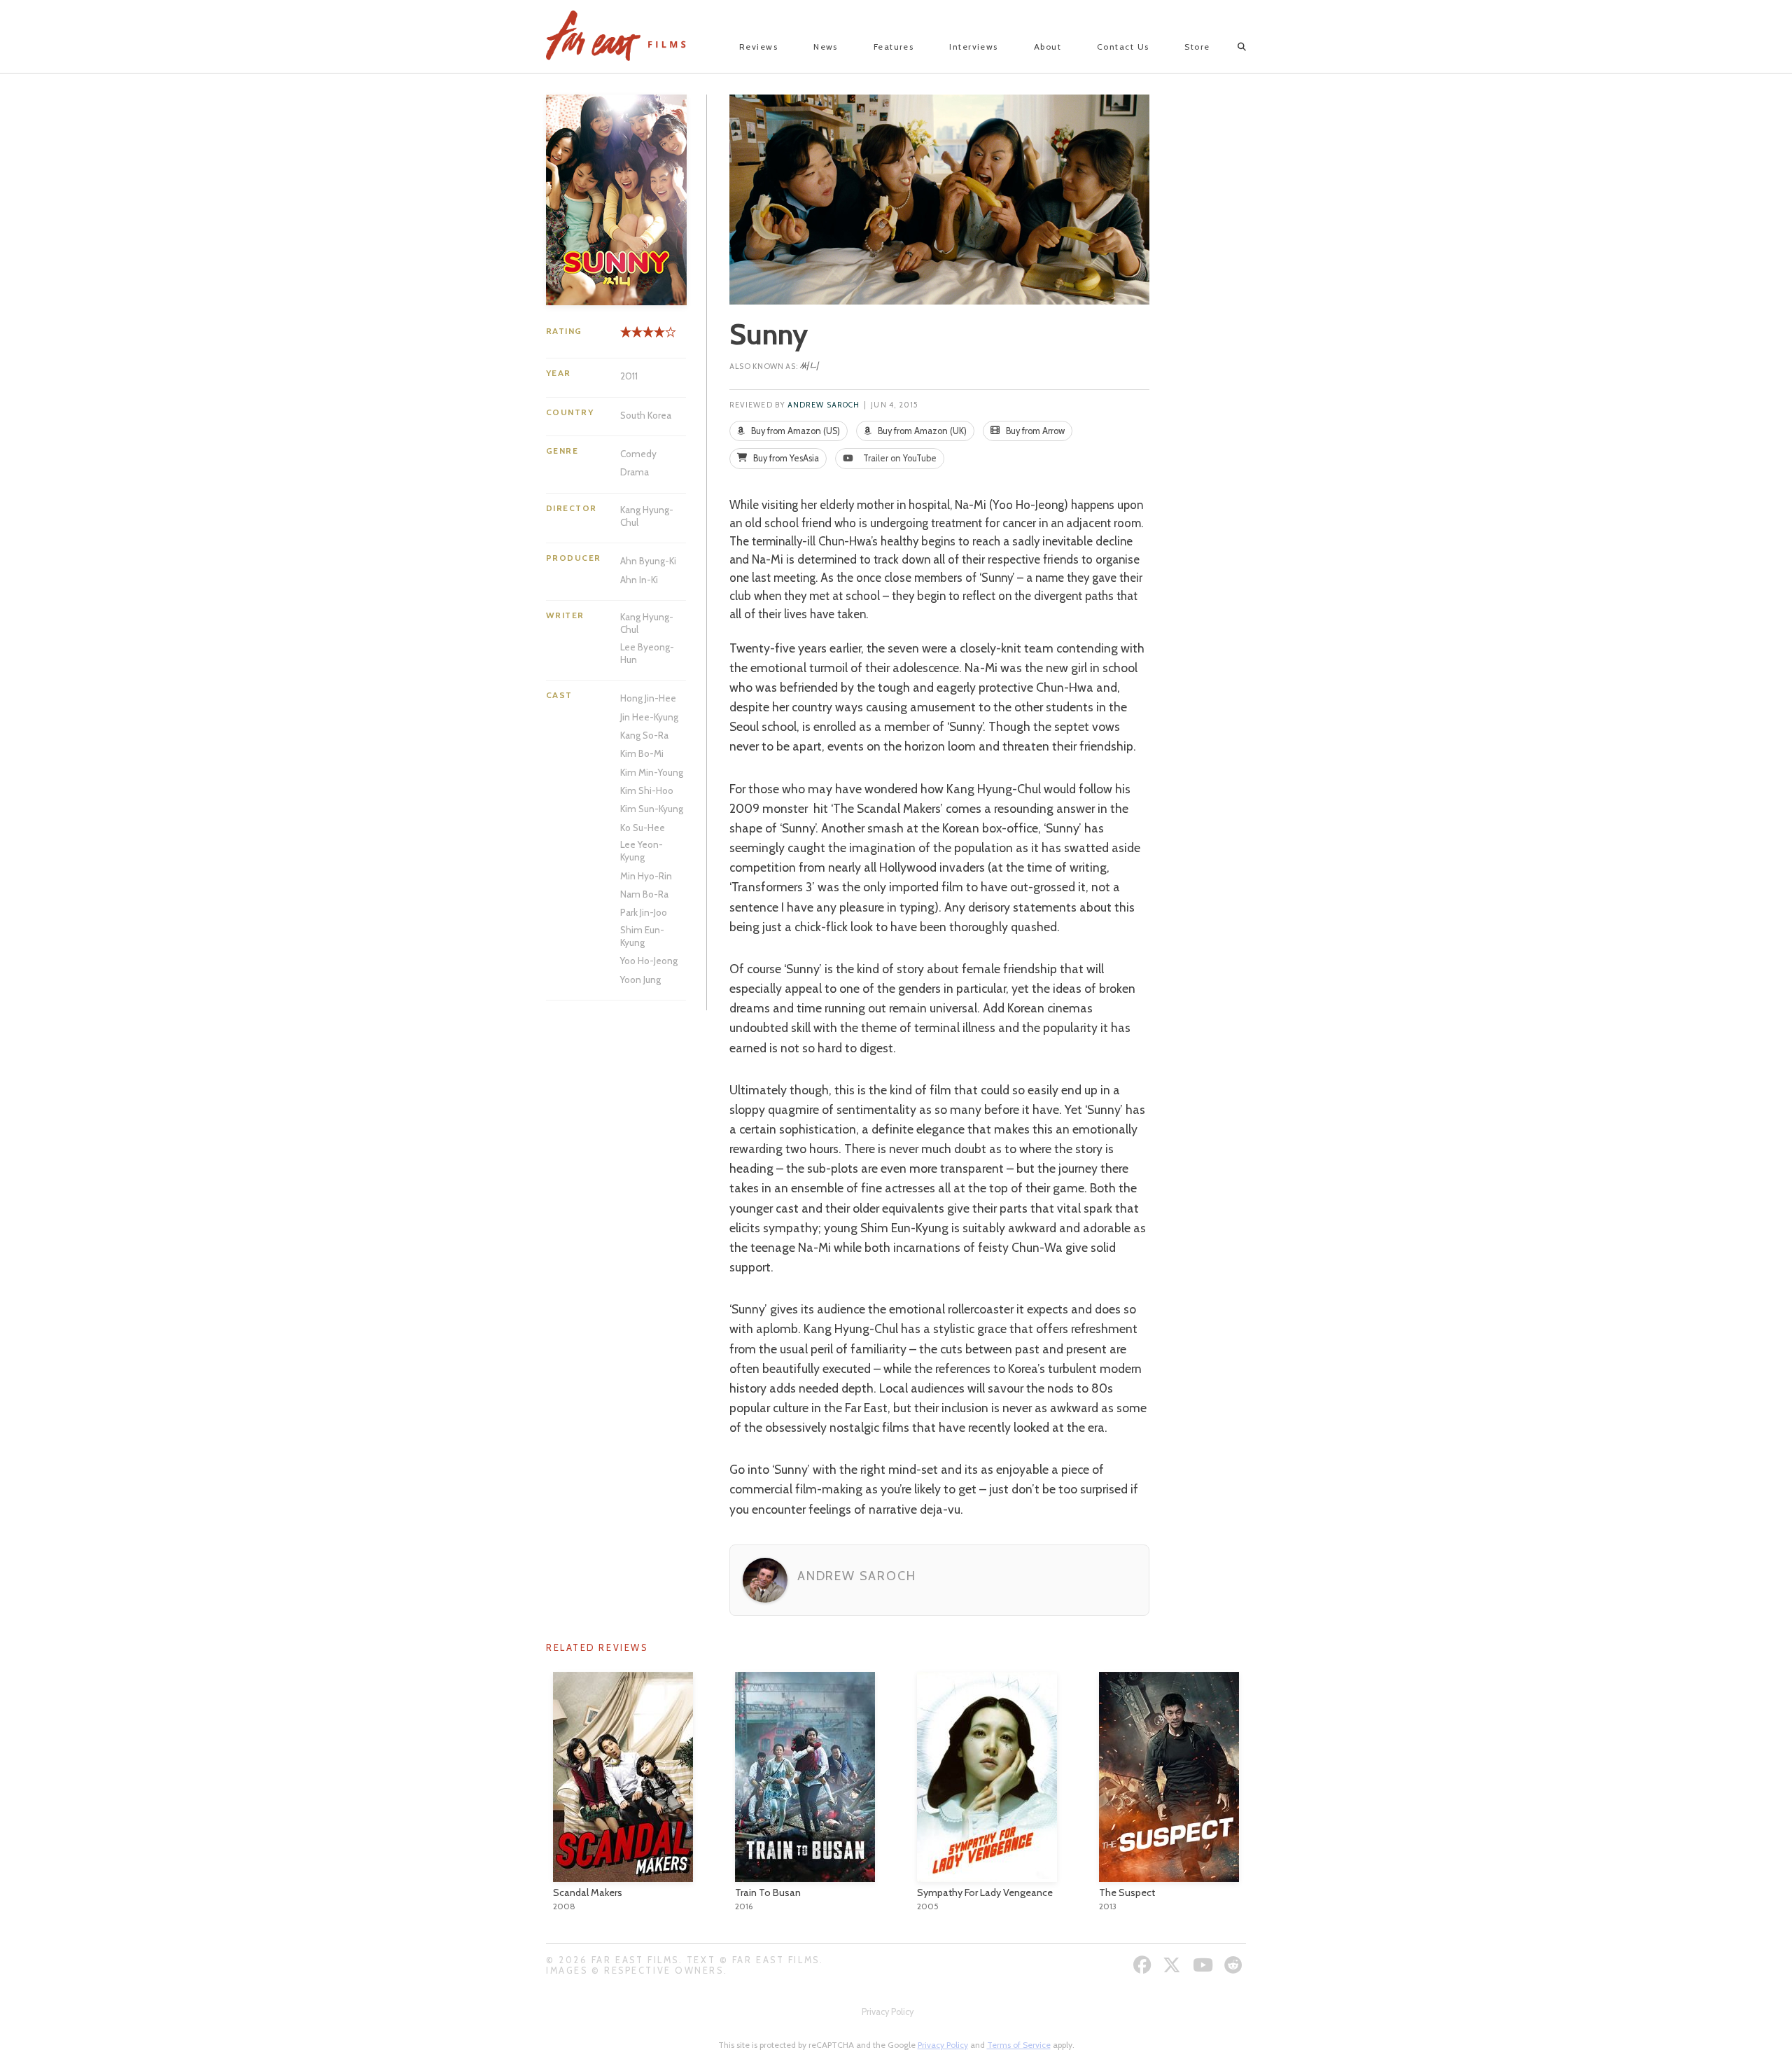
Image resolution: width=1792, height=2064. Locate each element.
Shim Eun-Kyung (642, 936)
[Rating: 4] (643, 337)
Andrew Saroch (824, 405)
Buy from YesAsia (785, 458)
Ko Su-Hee (643, 828)
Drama (635, 472)
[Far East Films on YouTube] (1205, 1965)
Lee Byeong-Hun (647, 653)
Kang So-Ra (644, 735)
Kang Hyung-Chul (647, 516)
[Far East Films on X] (1174, 1965)
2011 (629, 376)
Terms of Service (1019, 2045)
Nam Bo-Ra (644, 894)
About (1048, 47)
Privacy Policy (888, 2012)
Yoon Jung (640, 979)
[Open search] (1230, 47)
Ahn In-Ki (639, 580)
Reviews (758, 47)
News (826, 47)
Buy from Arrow (1034, 431)
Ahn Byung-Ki (648, 561)
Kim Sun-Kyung (652, 809)
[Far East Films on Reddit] (1235, 1965)
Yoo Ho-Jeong (649, 961)
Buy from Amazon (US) (794, 431)
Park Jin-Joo (644, 912)
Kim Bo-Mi (642, 753)
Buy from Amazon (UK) (921, 431)
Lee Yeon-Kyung (642, 851)
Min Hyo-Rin (646, 876)
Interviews (973, 47)
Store (1197, 47)
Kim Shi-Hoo (647, 790)
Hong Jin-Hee (648, 698)
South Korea (646, 415)
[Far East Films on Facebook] (1144, 1965)
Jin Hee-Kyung (649, 717)
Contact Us (1123, 47)
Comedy (638, 454)
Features (894, 47)
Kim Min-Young (652, 772)
